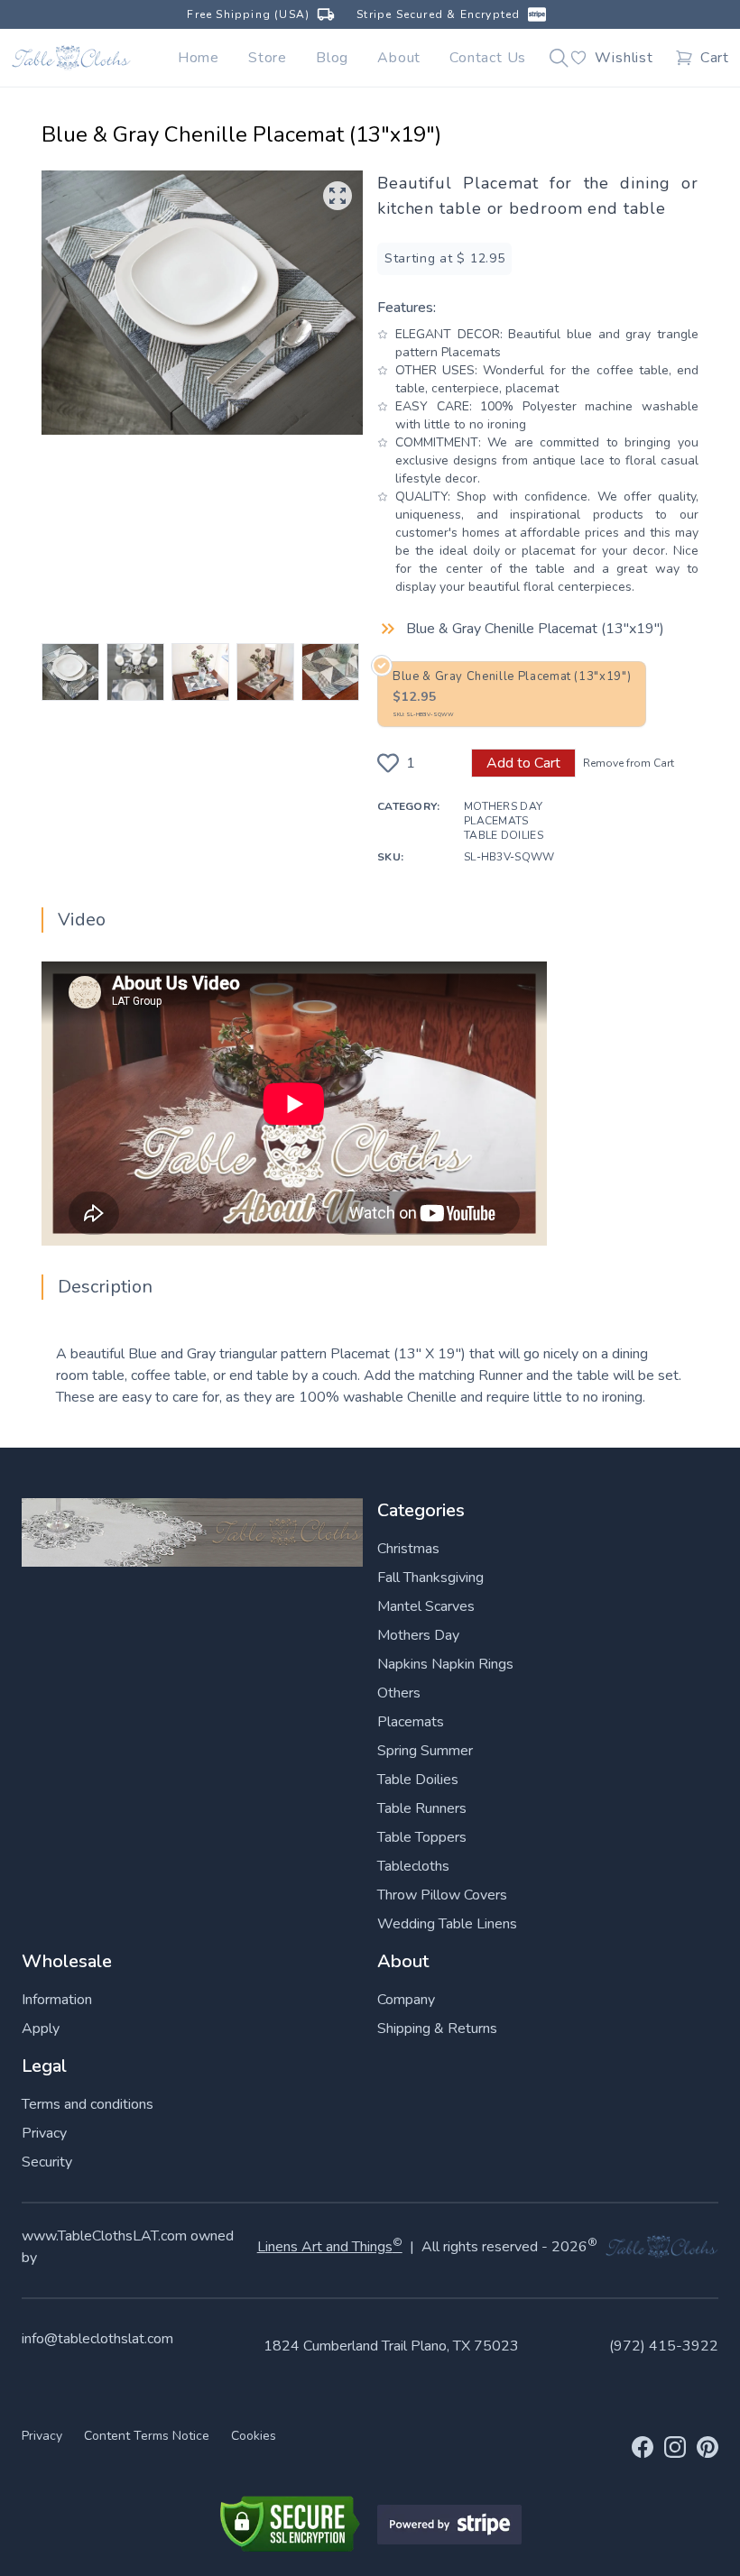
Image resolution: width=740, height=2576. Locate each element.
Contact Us (488, 58)
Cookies (254, 2436)
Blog (332, 58)
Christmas (408, 1549)
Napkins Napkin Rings (445, 1664)
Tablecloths (413, 1866)
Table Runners (422, 1808)
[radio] (512, 694)
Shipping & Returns (437, 2029)
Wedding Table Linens (447, 1924)
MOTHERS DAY (503, 806)
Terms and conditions (88, 2104)
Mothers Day (418, 1635)
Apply (41, 2029)
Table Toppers (422, 1837)
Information (57, 2000)
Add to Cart (523, 763)
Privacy (44, 2133)
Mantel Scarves (426, 1606)
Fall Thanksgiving (430, 1578)
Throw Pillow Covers (442, 1895)
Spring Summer (425, 1751)
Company (406, 2000)
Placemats (411, 1722)
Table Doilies (418, 1780)
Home (199, 58)
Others (399, 1693)
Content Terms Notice (147, 2436)
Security (47, 2162)
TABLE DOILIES (504, 835)
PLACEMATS (496, 821)
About (399, 58)
